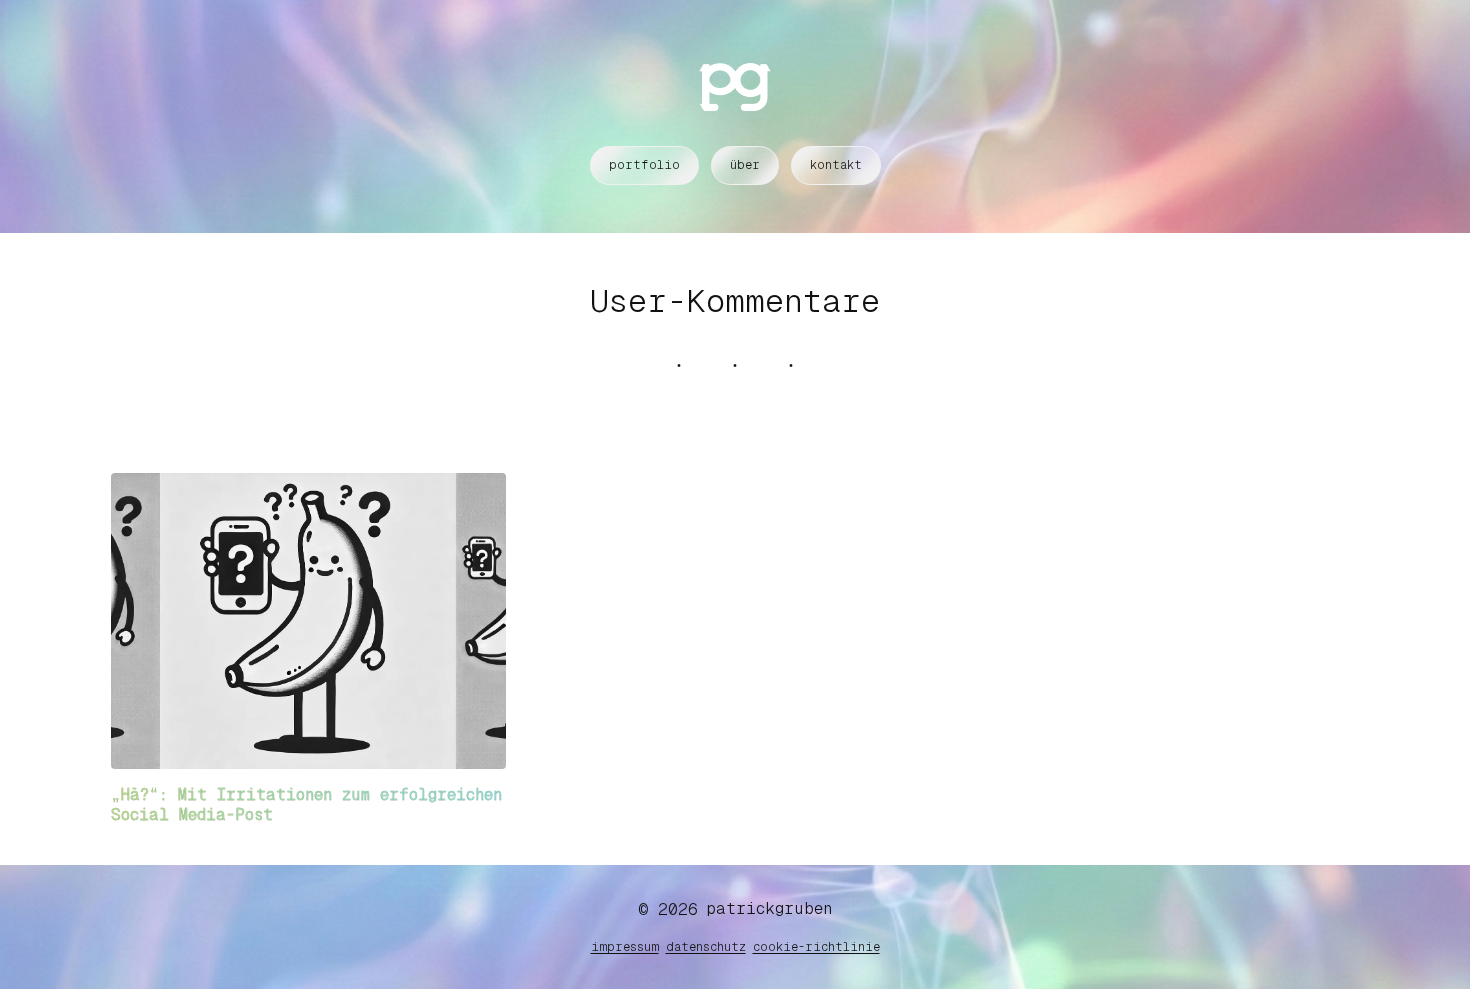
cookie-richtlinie (816, 947)
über (745, 165)
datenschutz (706, 947)
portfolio (644, 165)
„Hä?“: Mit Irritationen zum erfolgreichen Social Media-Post (306, 804)
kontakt (836, 165)
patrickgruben (769, 908)
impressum (625, 947)
